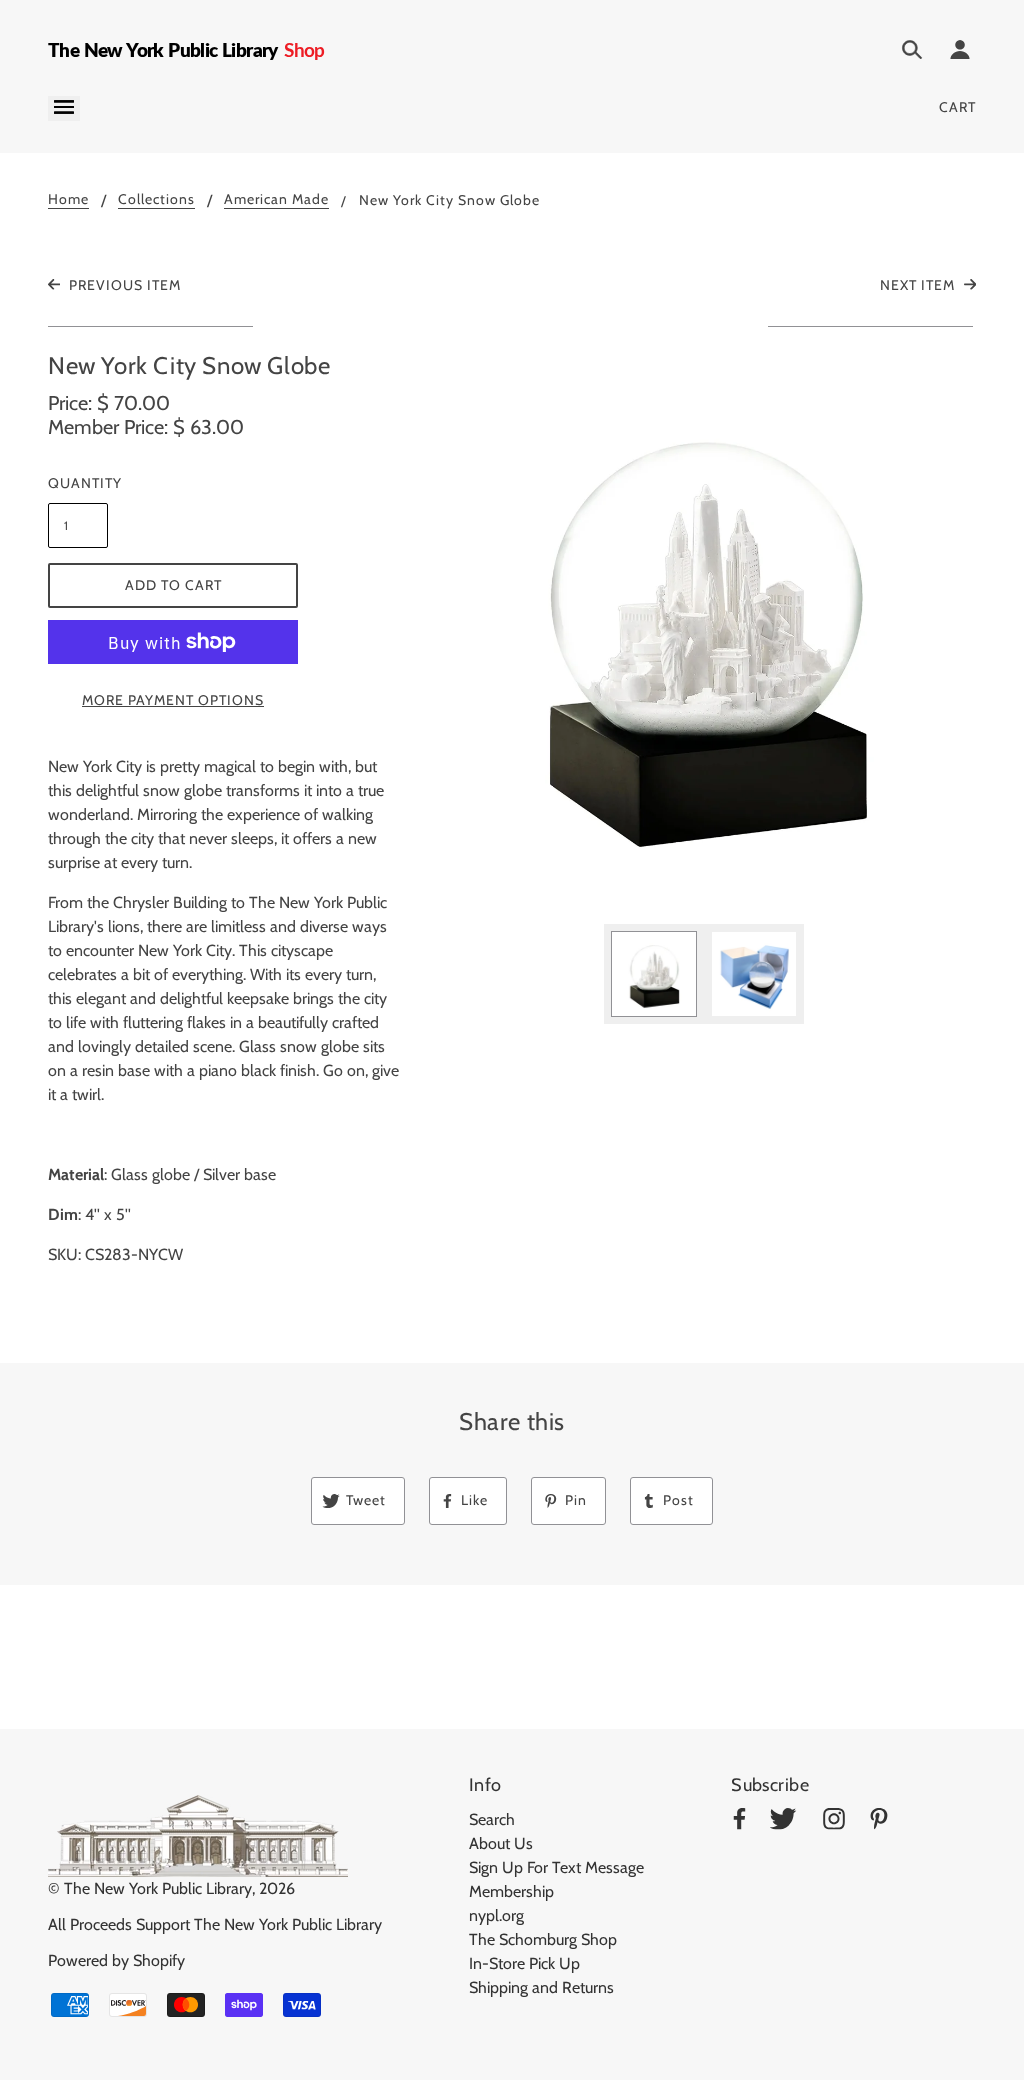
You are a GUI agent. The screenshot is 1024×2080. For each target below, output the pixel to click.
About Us (501, 1843)
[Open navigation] (64, 108)
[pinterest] (879, 1822)
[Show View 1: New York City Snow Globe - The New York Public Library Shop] (654, 974)
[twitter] (783, 1822)
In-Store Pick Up (524, 1963)
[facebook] (739, 1822)
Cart (957, 107)
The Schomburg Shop (543, 1939)
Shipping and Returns (541, 1987)
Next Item (919, 285)
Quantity (78, 483)
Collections (156, 200)
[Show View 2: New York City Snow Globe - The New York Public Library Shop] (754, 974)
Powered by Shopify (116, 1960)
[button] (704, 629)
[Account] (960, 53)
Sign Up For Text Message (556, 1867)
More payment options (173, 700)
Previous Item (123, 285)
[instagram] (834, 1822)
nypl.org (496, 1915)
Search (492, 1819)
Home (68, 200)
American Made (276, 200)
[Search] (912, 53)
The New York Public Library (158, 1888)
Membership (511, 1891)
